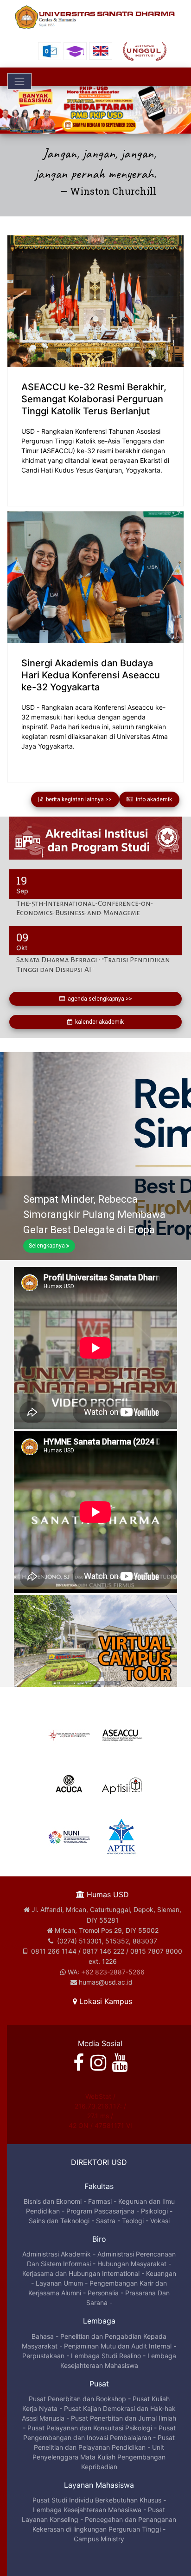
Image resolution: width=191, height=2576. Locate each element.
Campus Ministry (99, 2539)
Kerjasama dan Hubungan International (81, 2273)
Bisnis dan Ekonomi (53, 2201)
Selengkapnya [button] (47, 1246)
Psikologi (154, 2211)
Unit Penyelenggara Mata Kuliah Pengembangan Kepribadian (99, 2457)
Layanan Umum (59, 2283)
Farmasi (100, 2201)
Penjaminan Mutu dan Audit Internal (118, 2346)
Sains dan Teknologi (59, 2221)
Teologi (133, 2221)
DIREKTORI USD (99, 2162)
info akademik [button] (153, 799)
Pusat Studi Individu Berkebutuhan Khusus (97, 2500)
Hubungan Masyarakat (132, 2264)
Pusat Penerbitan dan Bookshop (77, 2399)
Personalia (103, 2293)
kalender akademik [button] (98, 1022)
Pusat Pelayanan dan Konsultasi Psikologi (90, 2428)
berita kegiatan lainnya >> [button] (77, 799)
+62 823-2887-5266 (113, 1972)
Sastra (106, 2221)
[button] (14, 110)
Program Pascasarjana (100, 2211)
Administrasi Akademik (57, 2254)
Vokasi (160, 2221)
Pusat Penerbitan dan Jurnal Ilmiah (124, 2418)
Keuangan (161, 2273)
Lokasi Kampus (105, 2001)
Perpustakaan (43, 2356)
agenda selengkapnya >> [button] (99, 999)
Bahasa (43, 2336)
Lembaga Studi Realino (106, 2356)
